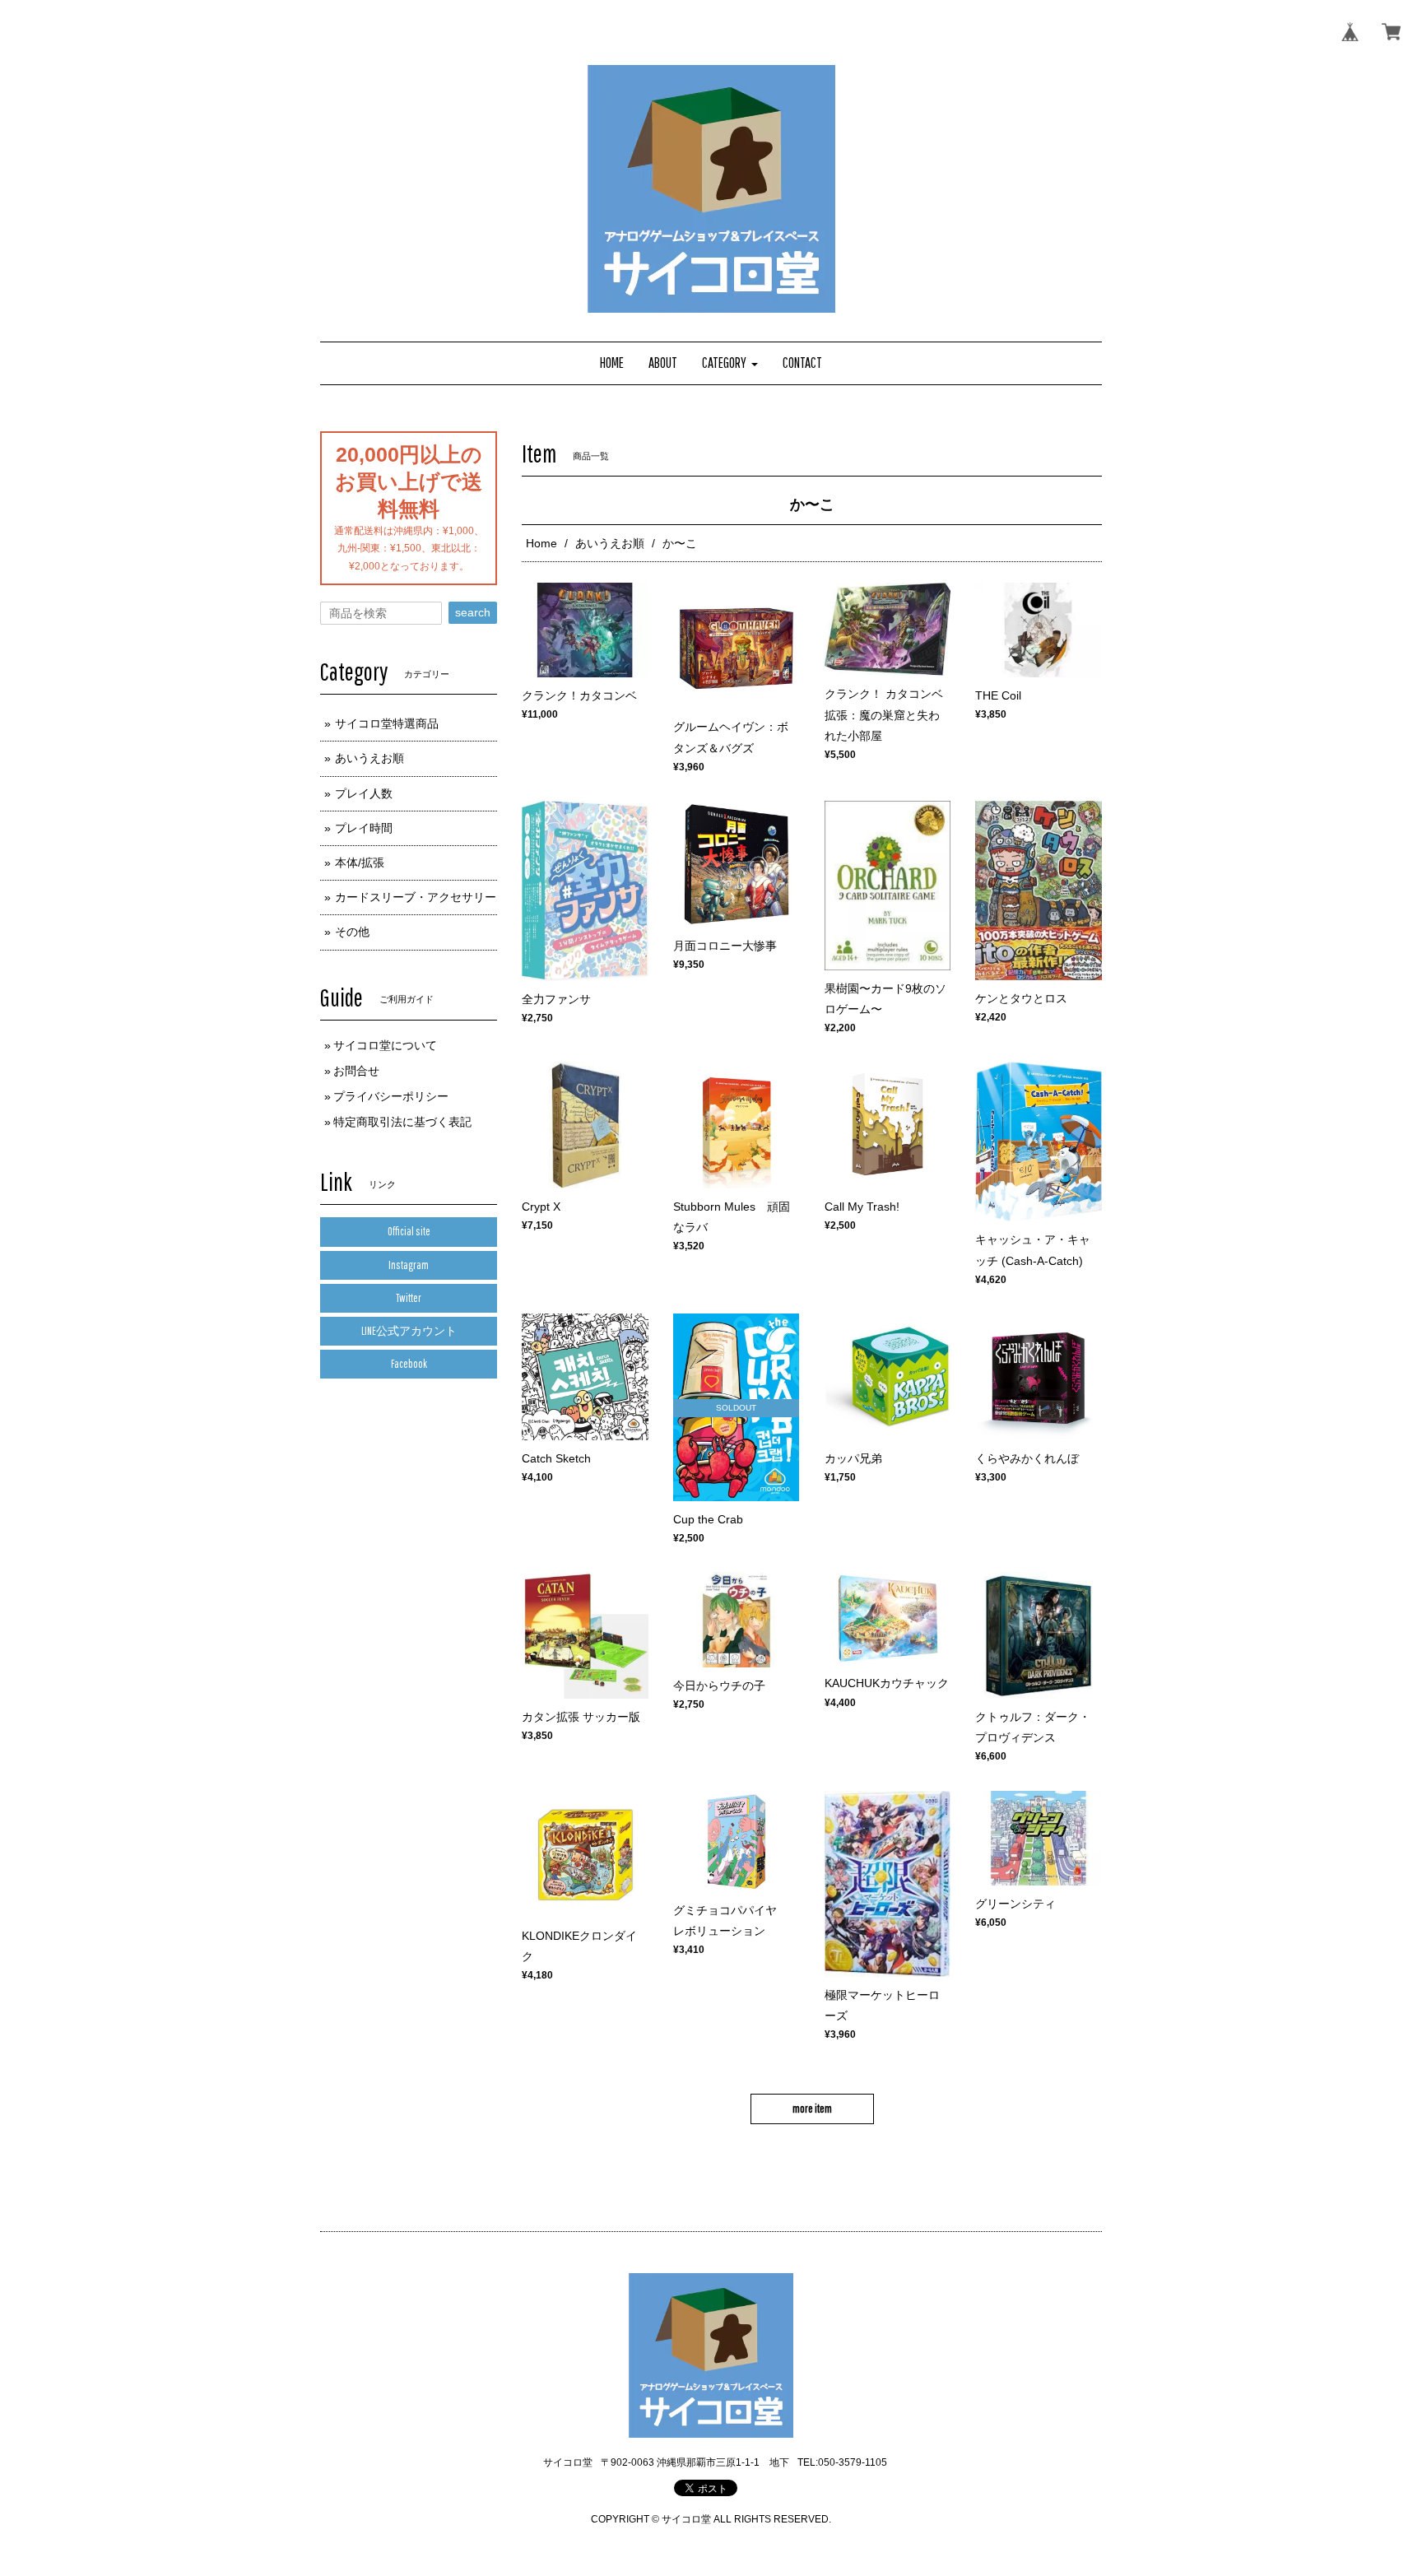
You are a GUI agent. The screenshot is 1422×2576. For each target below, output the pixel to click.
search (473, 612)
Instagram (409, 1265)
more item (812, 2109)
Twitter (409, 1298)
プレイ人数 (364, 793)
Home (541, 543)
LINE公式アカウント (409, 1331)
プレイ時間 (364, 828)
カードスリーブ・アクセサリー (416, 897)
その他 (352, 932)
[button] (730, 363)
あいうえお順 (610, 543)
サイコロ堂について (385, 1045)
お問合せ (356, 1071)
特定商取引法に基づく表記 (402, 1122)
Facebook (409, 1364)
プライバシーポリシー (391, 1096)
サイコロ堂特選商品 (387, 723)
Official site (409, 1231)
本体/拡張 (360, 863)
